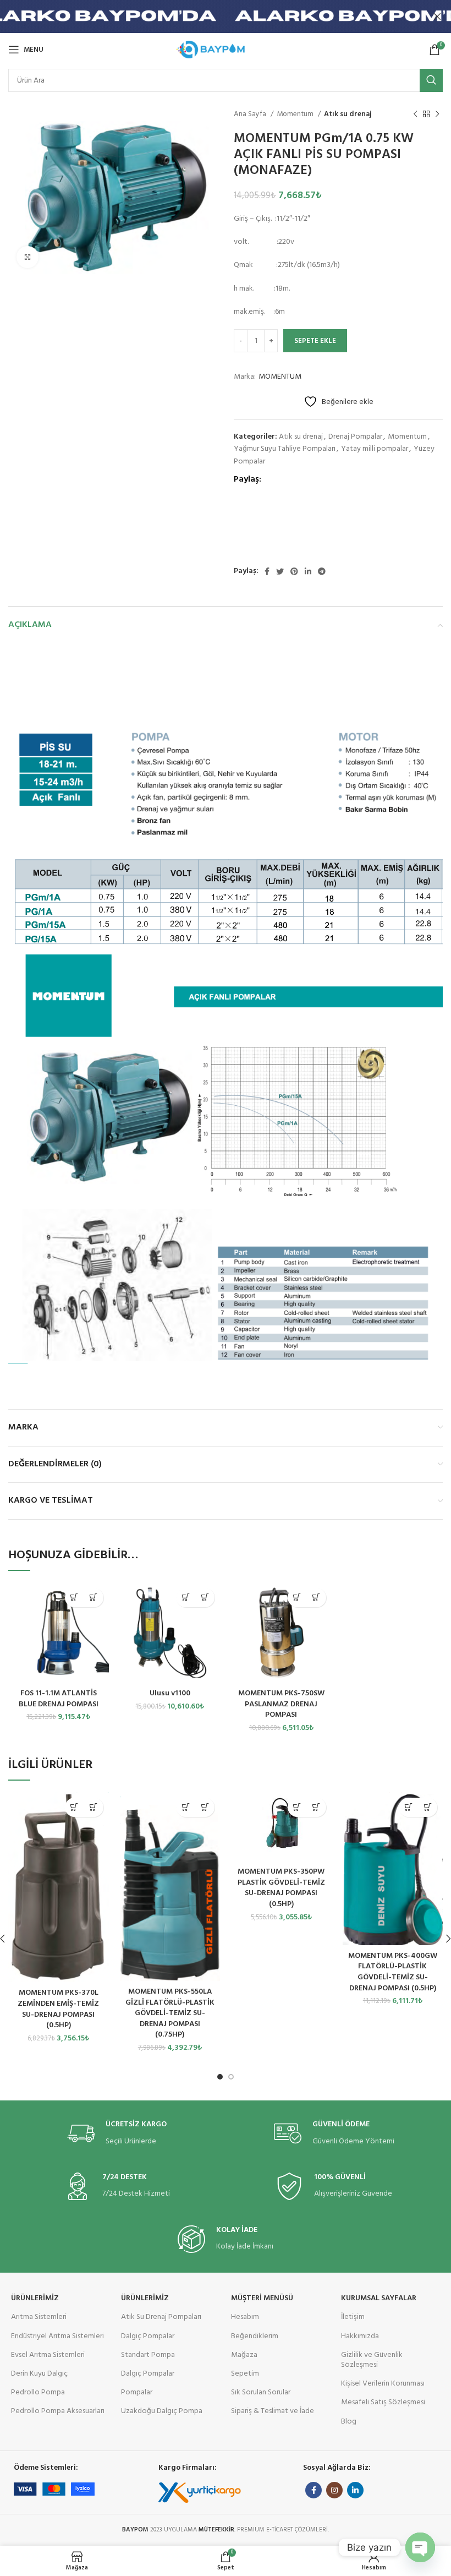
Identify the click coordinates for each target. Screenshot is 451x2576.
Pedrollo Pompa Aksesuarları (58, 2411)
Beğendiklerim (255, 2336)
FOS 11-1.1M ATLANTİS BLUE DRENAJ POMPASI (59, 1699)
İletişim (353, 2317)
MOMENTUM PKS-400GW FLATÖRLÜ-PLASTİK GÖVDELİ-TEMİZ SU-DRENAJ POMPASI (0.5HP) (393, 1972)
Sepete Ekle (315, 341)
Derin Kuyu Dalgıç (39, 2374)
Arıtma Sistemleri (39, 2317)
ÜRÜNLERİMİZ (35, 2298)
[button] (75, 1598)
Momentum (296, 114)
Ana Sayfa (251, 114)
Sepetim (245, 2374)
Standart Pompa (148, 2355)
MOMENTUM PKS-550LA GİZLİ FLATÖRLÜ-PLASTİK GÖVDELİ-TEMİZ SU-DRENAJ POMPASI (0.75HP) (170, 2013)
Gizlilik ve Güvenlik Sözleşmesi (372, 2360)
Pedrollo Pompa (38, 2392)
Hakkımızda (360, 2336)
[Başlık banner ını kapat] (437, 17)
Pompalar (137, 2392)
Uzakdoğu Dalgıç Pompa (162, 2411)
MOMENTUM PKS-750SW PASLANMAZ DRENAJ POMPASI (281, 1704)
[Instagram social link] (334, 2490)
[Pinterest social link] (294, 571)
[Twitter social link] (280, 571)
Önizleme (94, 1598)
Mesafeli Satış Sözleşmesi (383, 2402)
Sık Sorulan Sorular (261, 2392)
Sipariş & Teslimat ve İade (273, 2411)
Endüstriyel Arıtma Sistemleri (57, 2336)
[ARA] (431, 80)
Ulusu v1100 (170, 1693)
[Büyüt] (28, 257)
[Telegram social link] (322, 571)
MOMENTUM (280, 377)
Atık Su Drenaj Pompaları (161, 2317)
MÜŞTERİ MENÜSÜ (262, 2298)
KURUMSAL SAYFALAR (379, 2298)
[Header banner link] (209, 17)
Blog (349, 2422)
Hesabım (245, 2317)
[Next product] (437, 114)
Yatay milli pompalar (375, 449)
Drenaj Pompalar (355, 437)
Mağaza (244, 2355)
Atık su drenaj (348, 114)
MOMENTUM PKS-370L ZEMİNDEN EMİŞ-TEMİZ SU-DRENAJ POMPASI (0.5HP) (58, 2009)
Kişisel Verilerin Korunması (383, 2384)
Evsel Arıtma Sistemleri (48, 2355)
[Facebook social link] (267, 571)
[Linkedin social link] (308, 571)
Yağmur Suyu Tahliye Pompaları (285, 449)
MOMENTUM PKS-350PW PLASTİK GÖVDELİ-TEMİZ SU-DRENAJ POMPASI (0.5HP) (281, 1888)
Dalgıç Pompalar (148, 2336)
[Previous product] (415, 114)
